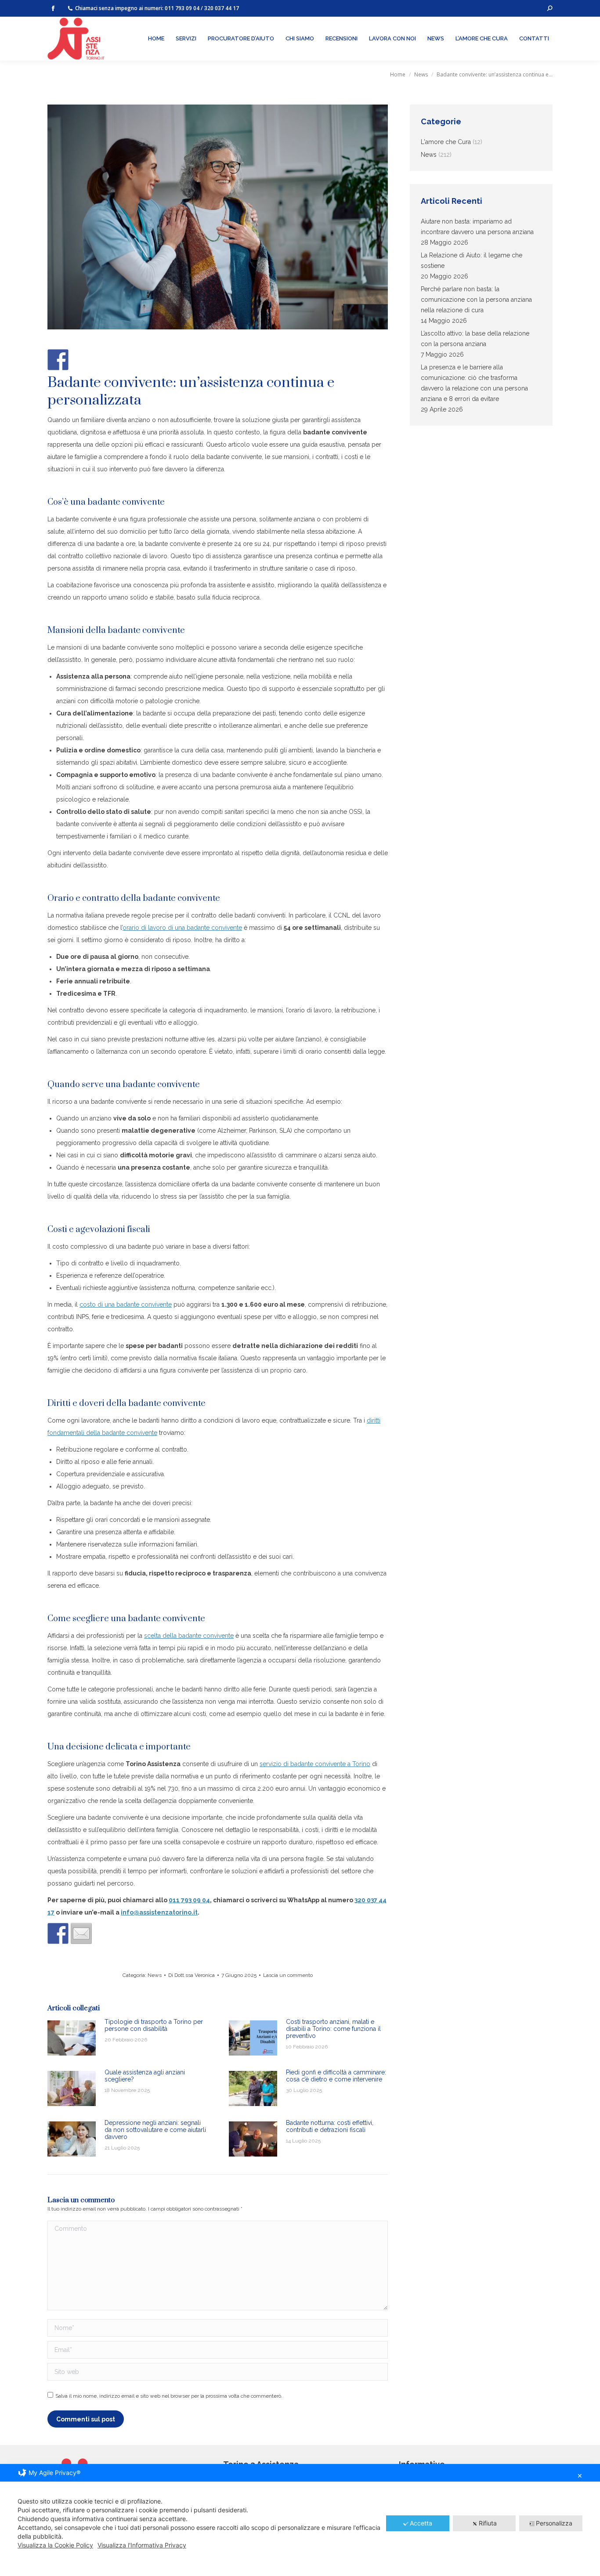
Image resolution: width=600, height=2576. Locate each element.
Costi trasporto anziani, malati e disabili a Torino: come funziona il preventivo (333, 2029)
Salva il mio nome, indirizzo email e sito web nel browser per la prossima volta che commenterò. (169, 2396)
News (155, 1975)
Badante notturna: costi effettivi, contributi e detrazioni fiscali (330, 2126)
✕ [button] (580, 2476)
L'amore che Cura (446, 142)
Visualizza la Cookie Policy (55, 2545)
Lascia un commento (288, 1975)
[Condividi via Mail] (81, 1933)
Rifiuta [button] (488, 2523)
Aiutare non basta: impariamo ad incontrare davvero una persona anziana (477, 227)
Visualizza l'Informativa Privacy (142, 2545)
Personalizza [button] (554, 2523)
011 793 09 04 (182, 8)
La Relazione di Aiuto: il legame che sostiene (472, 260)
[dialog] (300, 2520)
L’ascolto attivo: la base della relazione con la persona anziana (475, 339)
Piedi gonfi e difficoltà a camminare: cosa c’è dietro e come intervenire (336, 2076)
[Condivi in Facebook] (58, 1933)
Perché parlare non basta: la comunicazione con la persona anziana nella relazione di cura (476, 300)
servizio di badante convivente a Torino (315, 1764)
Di (192, 1975)
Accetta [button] (421, 2523)
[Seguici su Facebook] (58, 360)
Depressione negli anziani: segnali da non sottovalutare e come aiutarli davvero (155, 2130)
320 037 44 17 (222, 8)
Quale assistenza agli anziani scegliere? (145, 2076)
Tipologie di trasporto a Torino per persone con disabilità (154, 2025)
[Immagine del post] (72, 2038)
